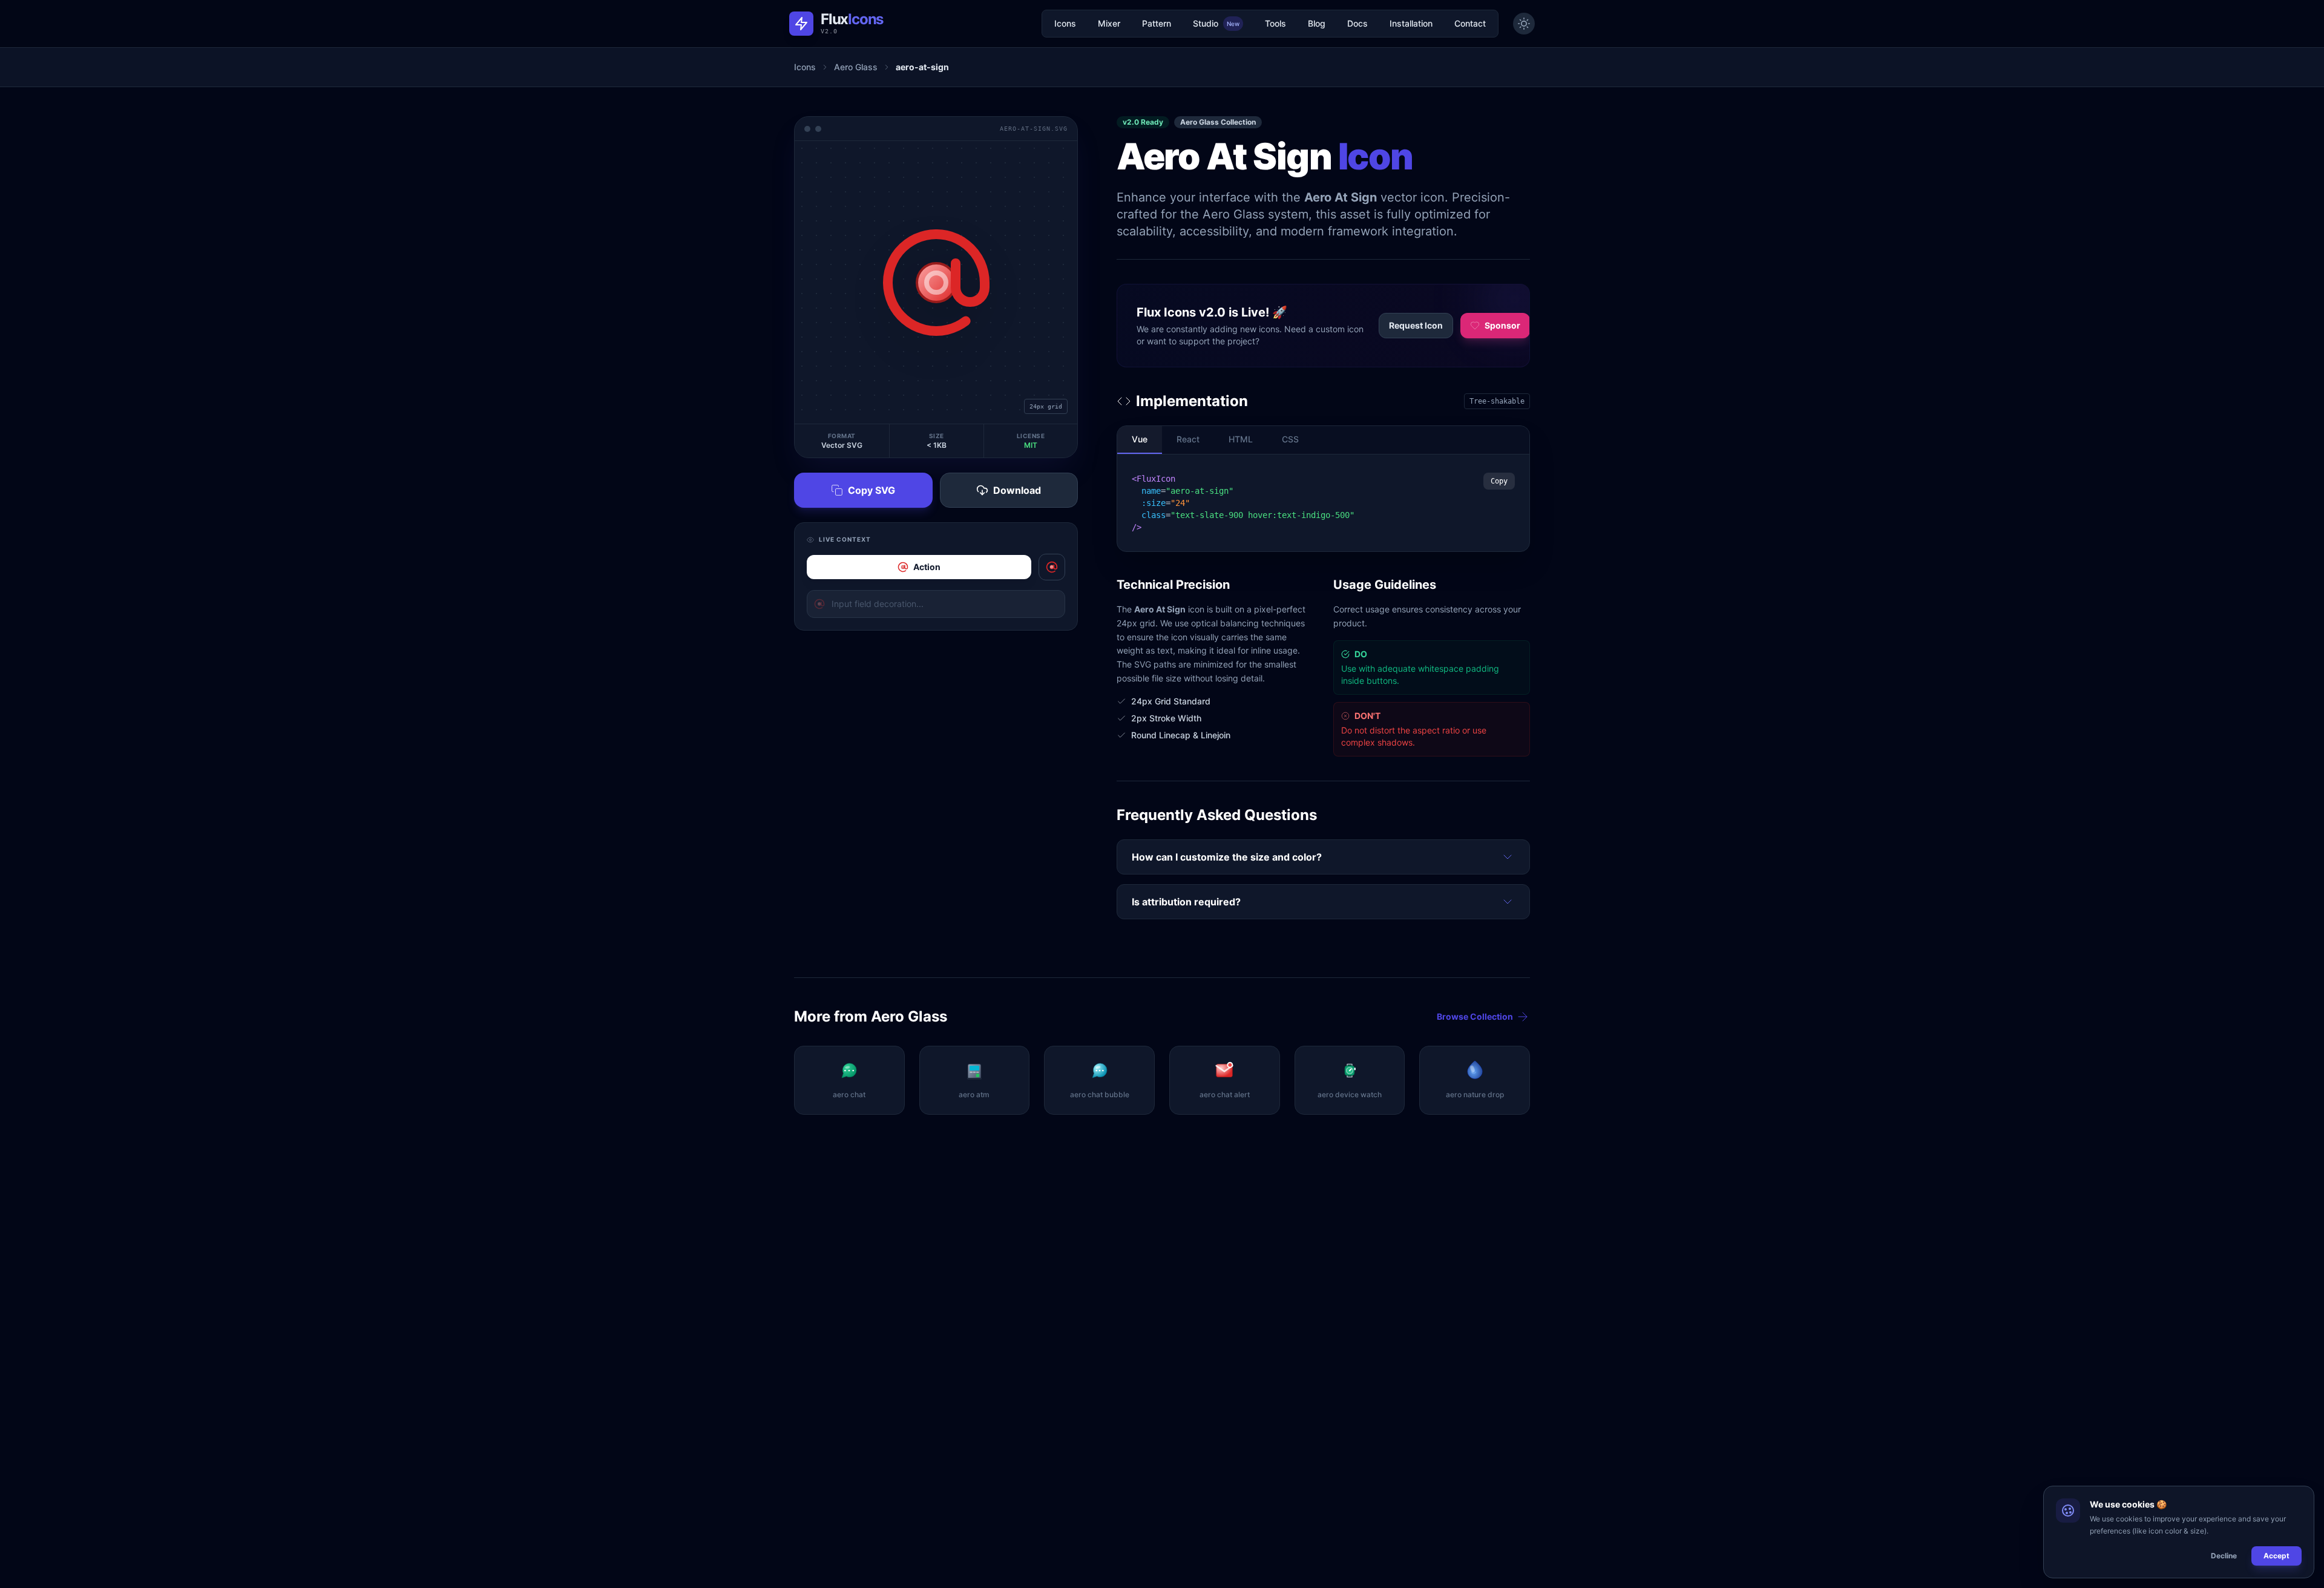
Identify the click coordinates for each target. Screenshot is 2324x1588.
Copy (1499, 481)
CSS (1290, 439)
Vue (1140, 439)
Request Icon (1416, 325)
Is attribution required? (1186, 902)
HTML (1241, 439)
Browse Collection (1475, 1016)
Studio (1216, 23)
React (1188, 439)
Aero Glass (856, 67)
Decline (2224, 1556)
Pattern (1157, 23)
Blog (1317, 23)
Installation (1411, 23)
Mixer (1109, 23)
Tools (1275, 23)
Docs (1357, 23)
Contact (1470, 23)
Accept (2276, 1556)
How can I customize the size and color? (1227, 857)
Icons (1065, 23)
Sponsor (1502, 325)
